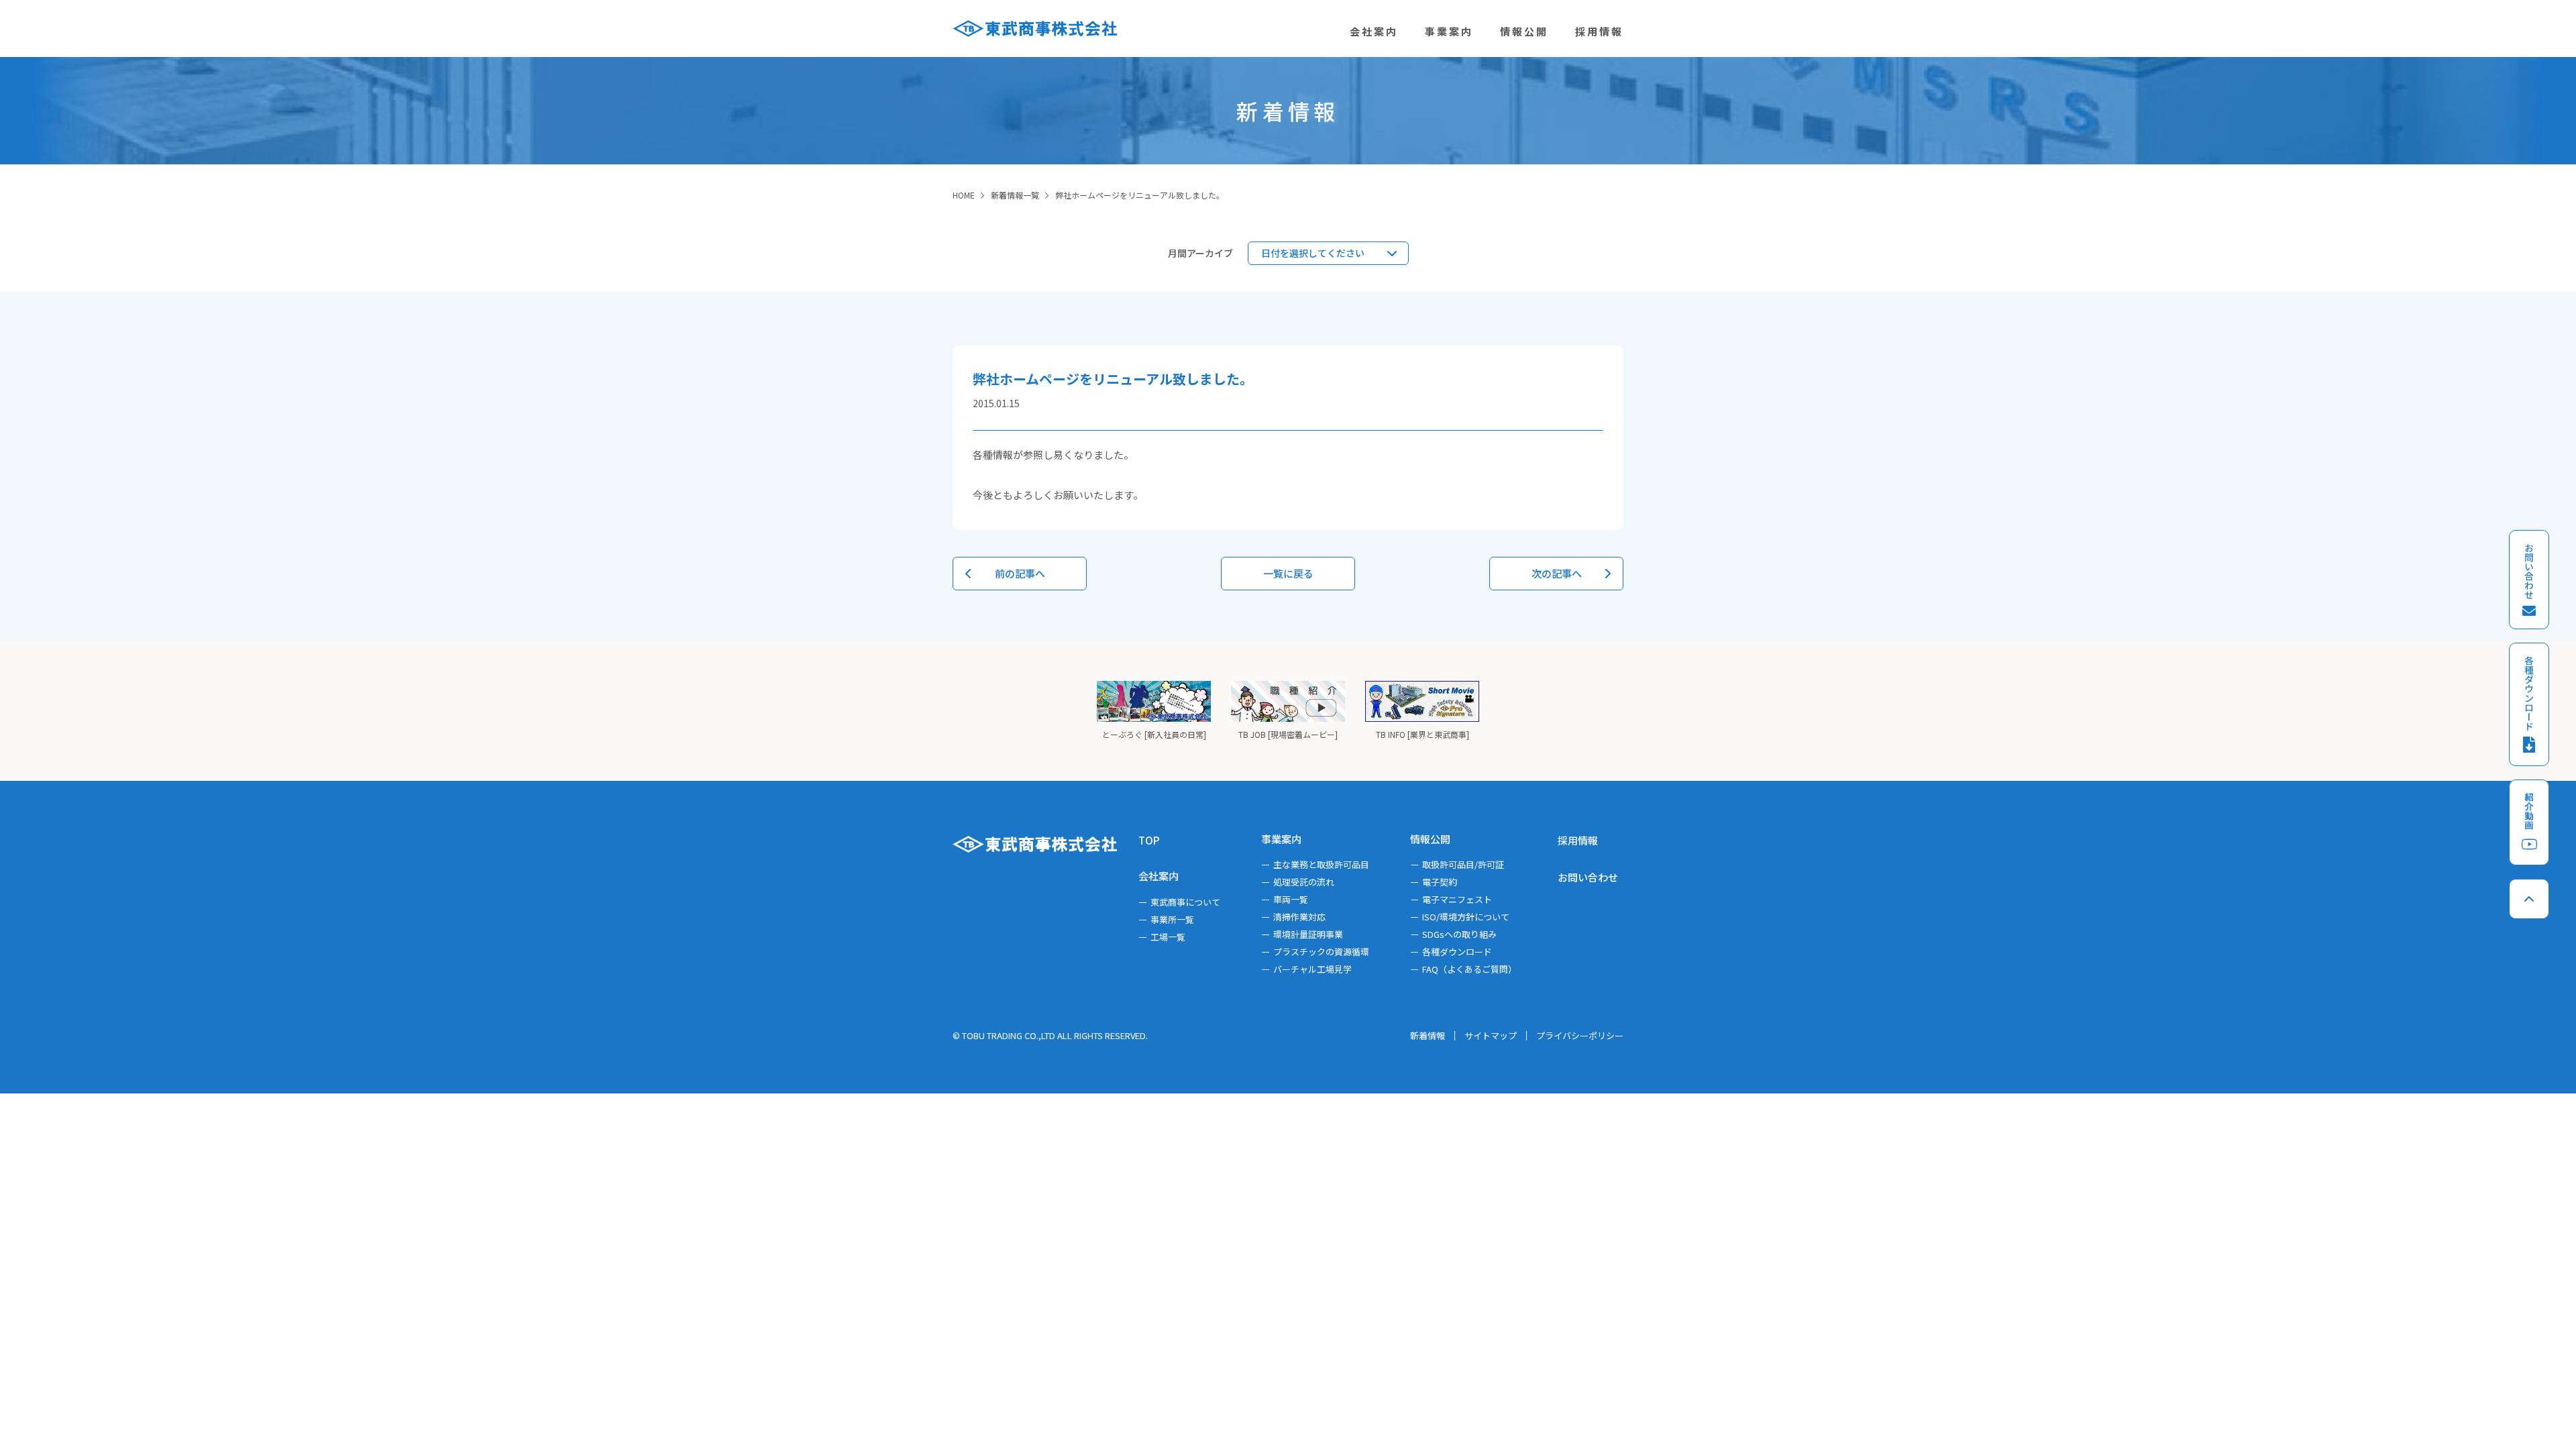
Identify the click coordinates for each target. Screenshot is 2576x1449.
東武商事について (1185, 902)
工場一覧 (1168, 937)
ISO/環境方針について (1466, 917)
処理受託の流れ (1304, 882)
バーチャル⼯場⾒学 (1312, 969)
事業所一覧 (1172, 919)
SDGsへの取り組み (1459, 934)
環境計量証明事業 (1308, 934)
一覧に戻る (1288, 573)
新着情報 (1428, 1035)
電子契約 (1440, 882)
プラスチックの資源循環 (1321, 952)
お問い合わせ (1588, 877)
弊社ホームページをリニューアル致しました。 (1140, 195)
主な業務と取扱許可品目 (1321, 864)
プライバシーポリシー (1580, 1035)
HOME (964, 195)
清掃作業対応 (1299, 917)
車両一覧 (1291, 899)
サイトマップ (1491, 1035)
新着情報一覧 (1015, 195)
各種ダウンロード (1457, 952)
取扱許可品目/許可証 (1463, 864)
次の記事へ (1557, 573)
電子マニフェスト (1457, 899)
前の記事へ (1020, 573)
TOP (1149, 840)
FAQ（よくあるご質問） (1469, 969)
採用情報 (1578, 840)
